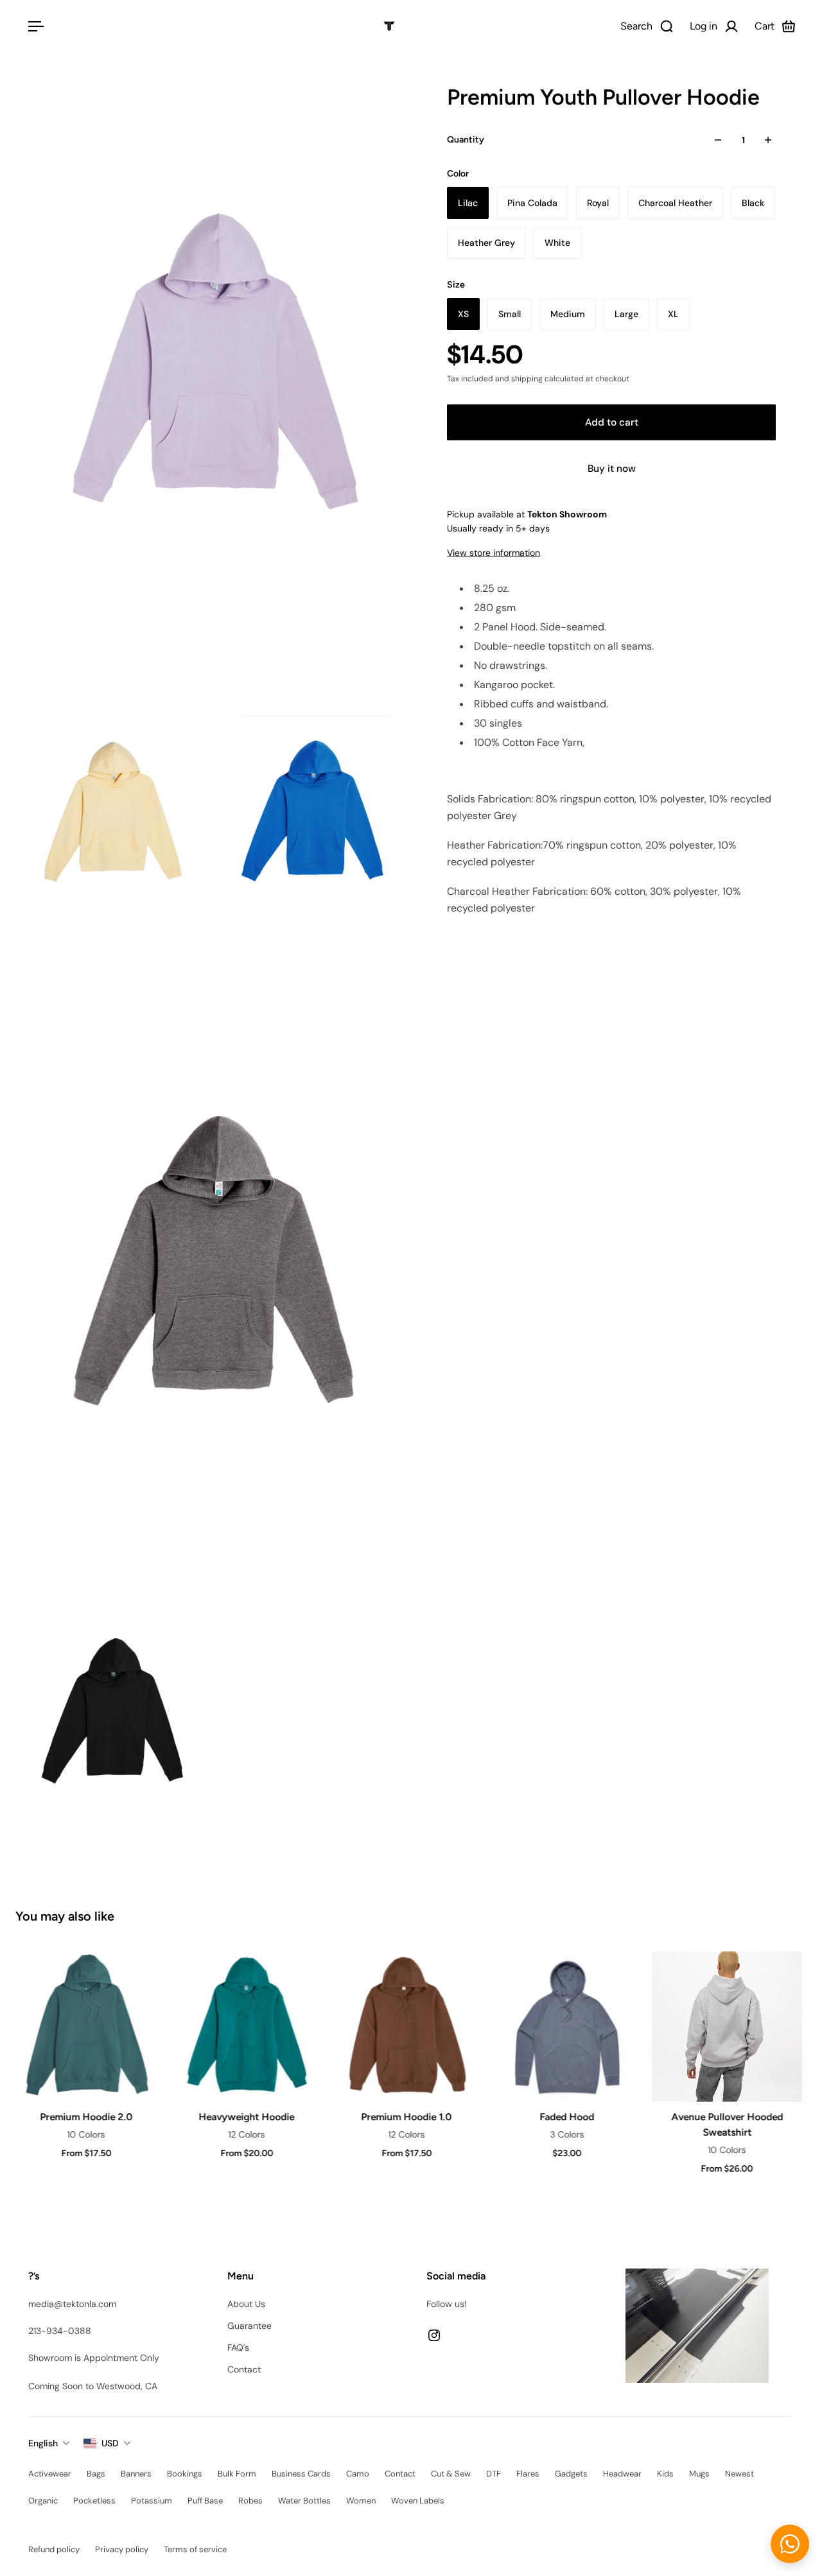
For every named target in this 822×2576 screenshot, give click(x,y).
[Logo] (389, 26)
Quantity (466, 140)
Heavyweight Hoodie (246, 2117)
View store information (494, 553)
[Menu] (33, 26)
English (43, 2443)
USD (110, 2443)
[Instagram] (434, 2335)
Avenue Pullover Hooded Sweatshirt (726, 2124)
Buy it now (612, 469)
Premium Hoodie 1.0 (406, 2117)
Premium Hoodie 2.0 (85, 2117)
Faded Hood (566, 2117)
